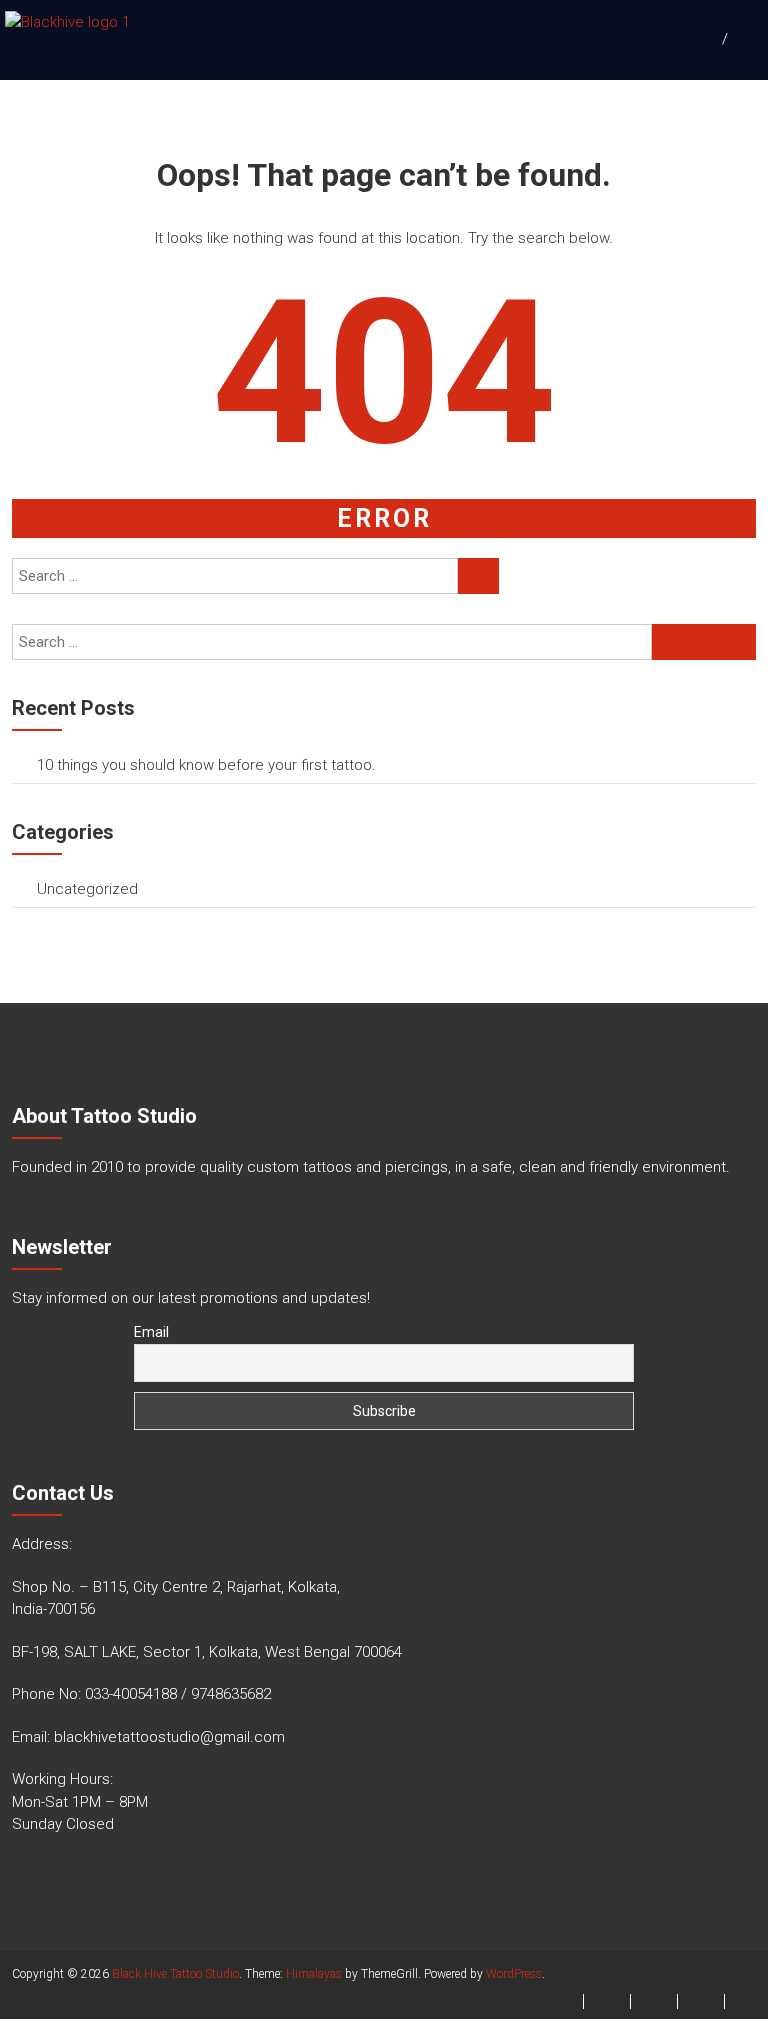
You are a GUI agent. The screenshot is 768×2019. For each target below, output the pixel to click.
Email (151, 1332)
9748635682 (231, 1694)
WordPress (514, 1974)
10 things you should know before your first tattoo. (206, 765)
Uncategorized (87, 889)
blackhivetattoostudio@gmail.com (169, 1737)
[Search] (478, 576)
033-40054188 (131, 1694)
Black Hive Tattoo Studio (175, 1974)
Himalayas (314, 1974)
